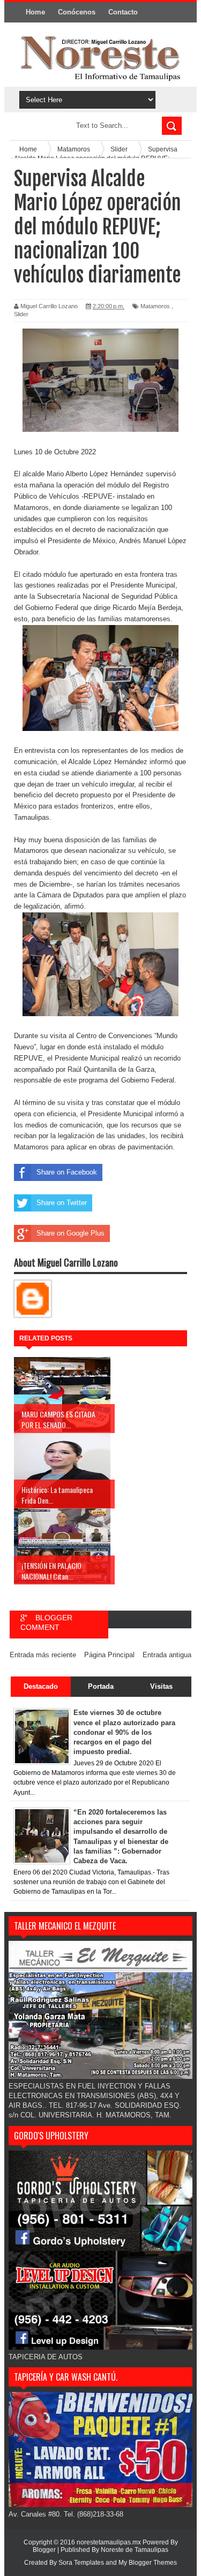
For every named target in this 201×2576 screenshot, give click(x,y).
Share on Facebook (67, 1172)
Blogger (44, 2550)
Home (35, 12)
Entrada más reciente (43, 1655)
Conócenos (77, 12)
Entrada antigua (167, 1655)
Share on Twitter (62, 1203)
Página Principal (109, 1655)
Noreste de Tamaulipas (135, 2550)
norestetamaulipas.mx (110, 2542)
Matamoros (155, 306)
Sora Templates (81, 2563)
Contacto (123, 12)
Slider (21, 314)
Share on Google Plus (70, 1233)
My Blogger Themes (148, 2563)
